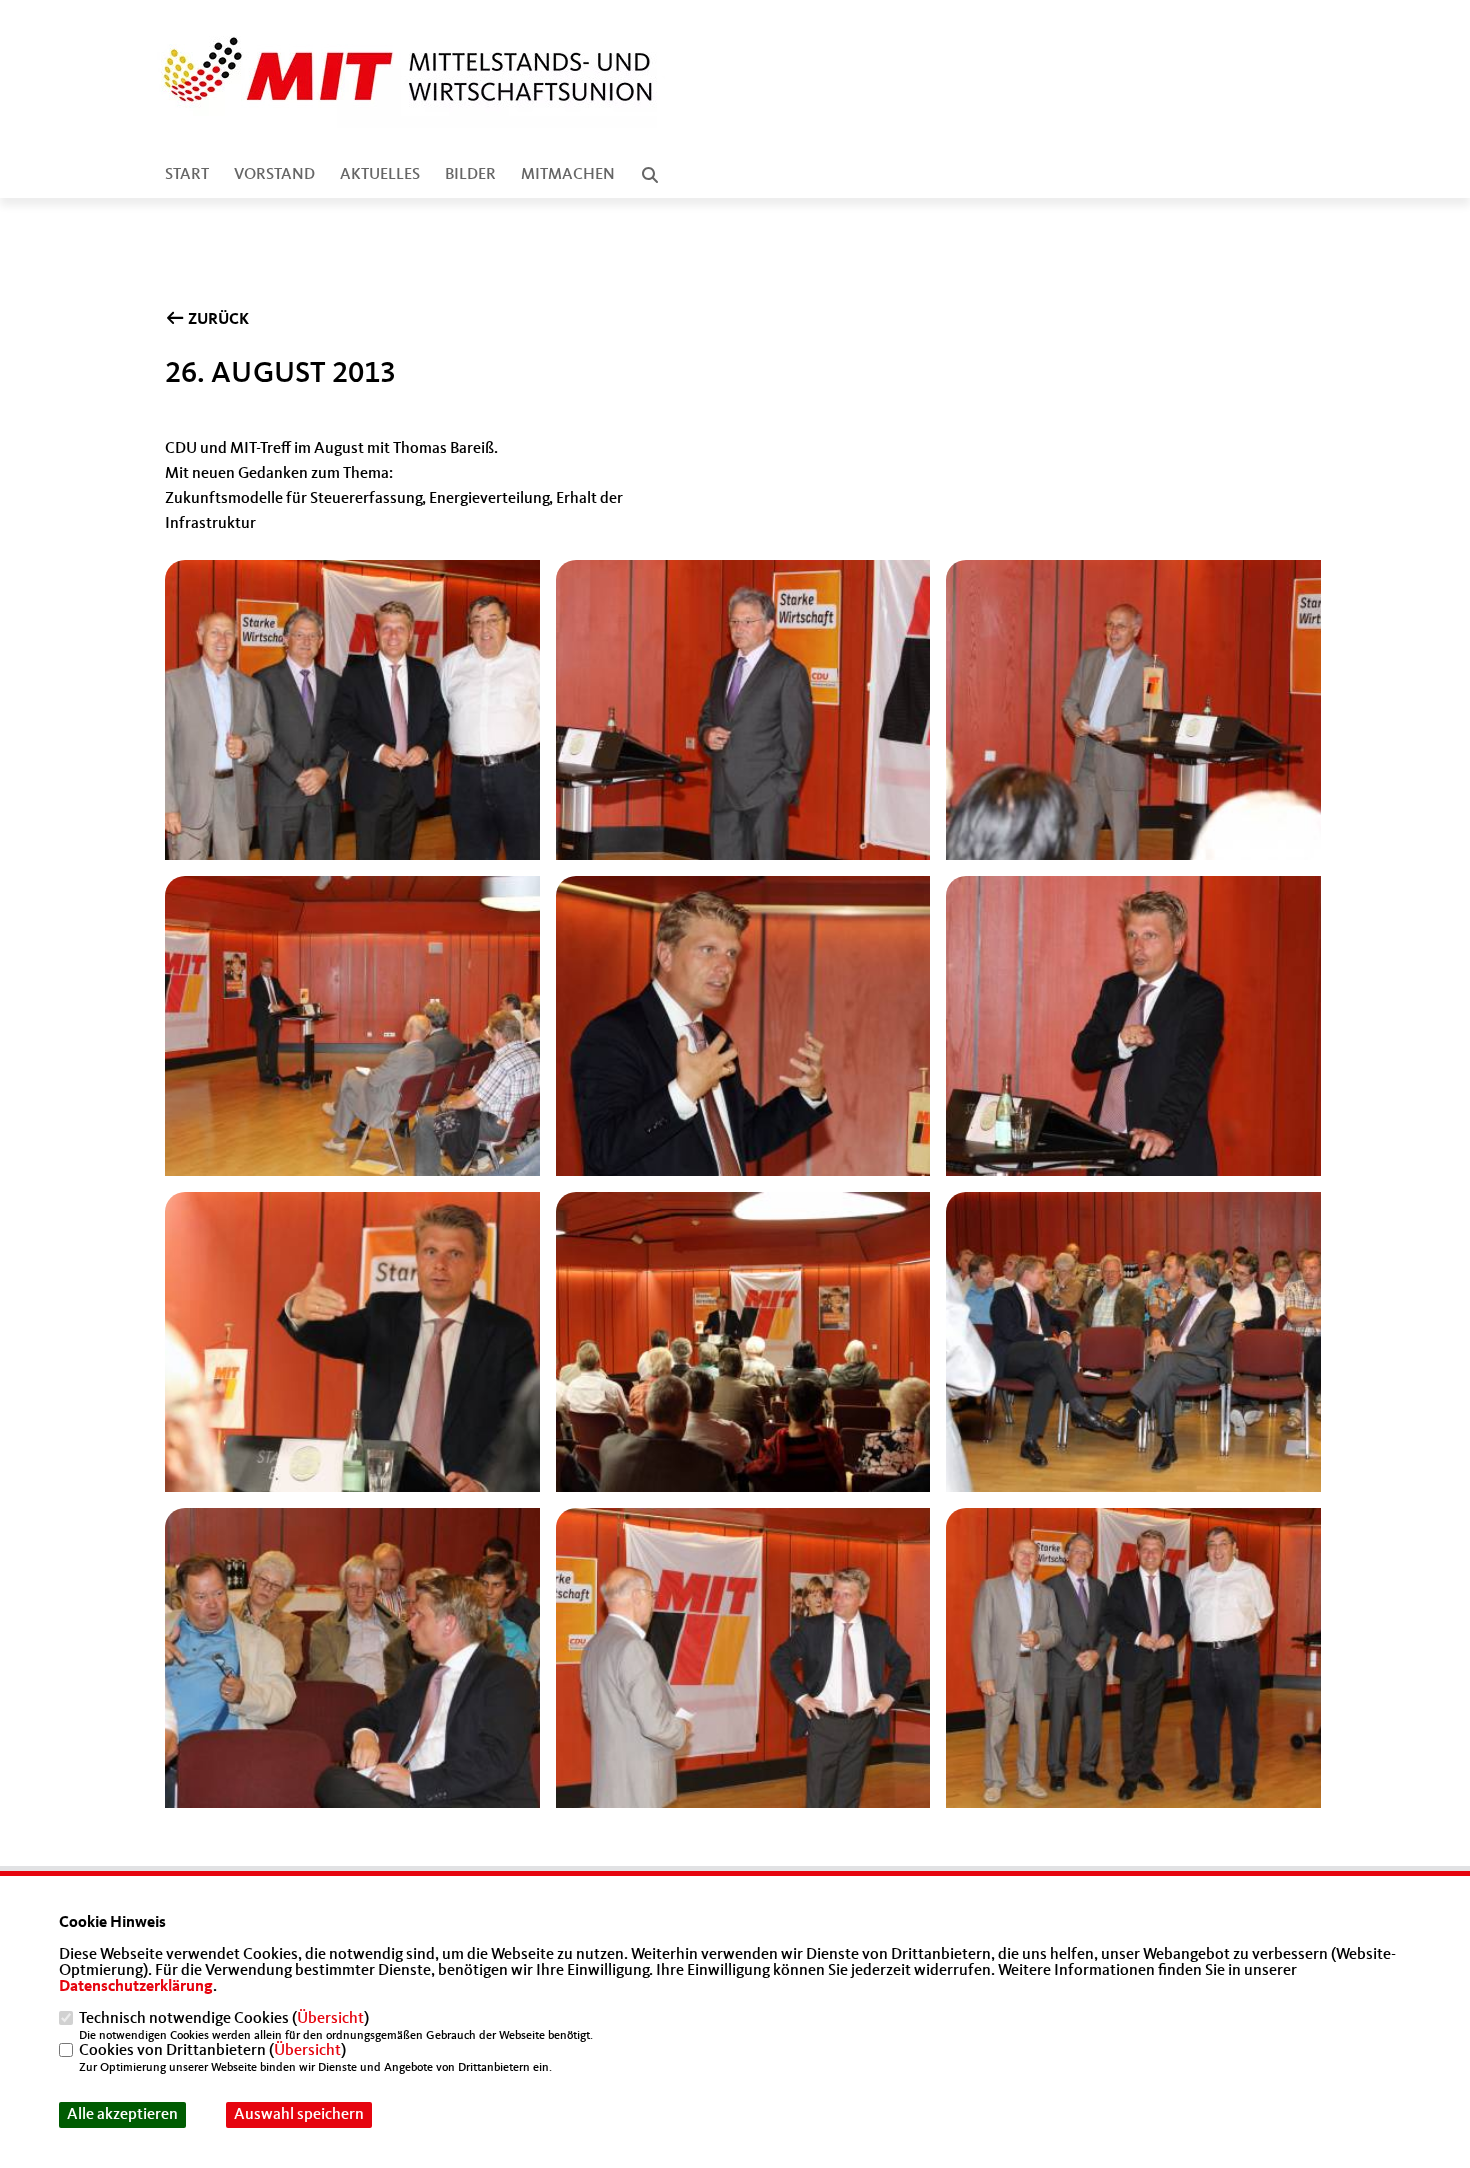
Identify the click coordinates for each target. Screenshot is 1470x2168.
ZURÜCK (217, 320)
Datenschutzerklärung (136, 1987)
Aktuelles (380, 175)
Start (187, 175)
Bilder (470, 175)
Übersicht (330, 2019)
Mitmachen (568, 175)
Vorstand (274, 175)
